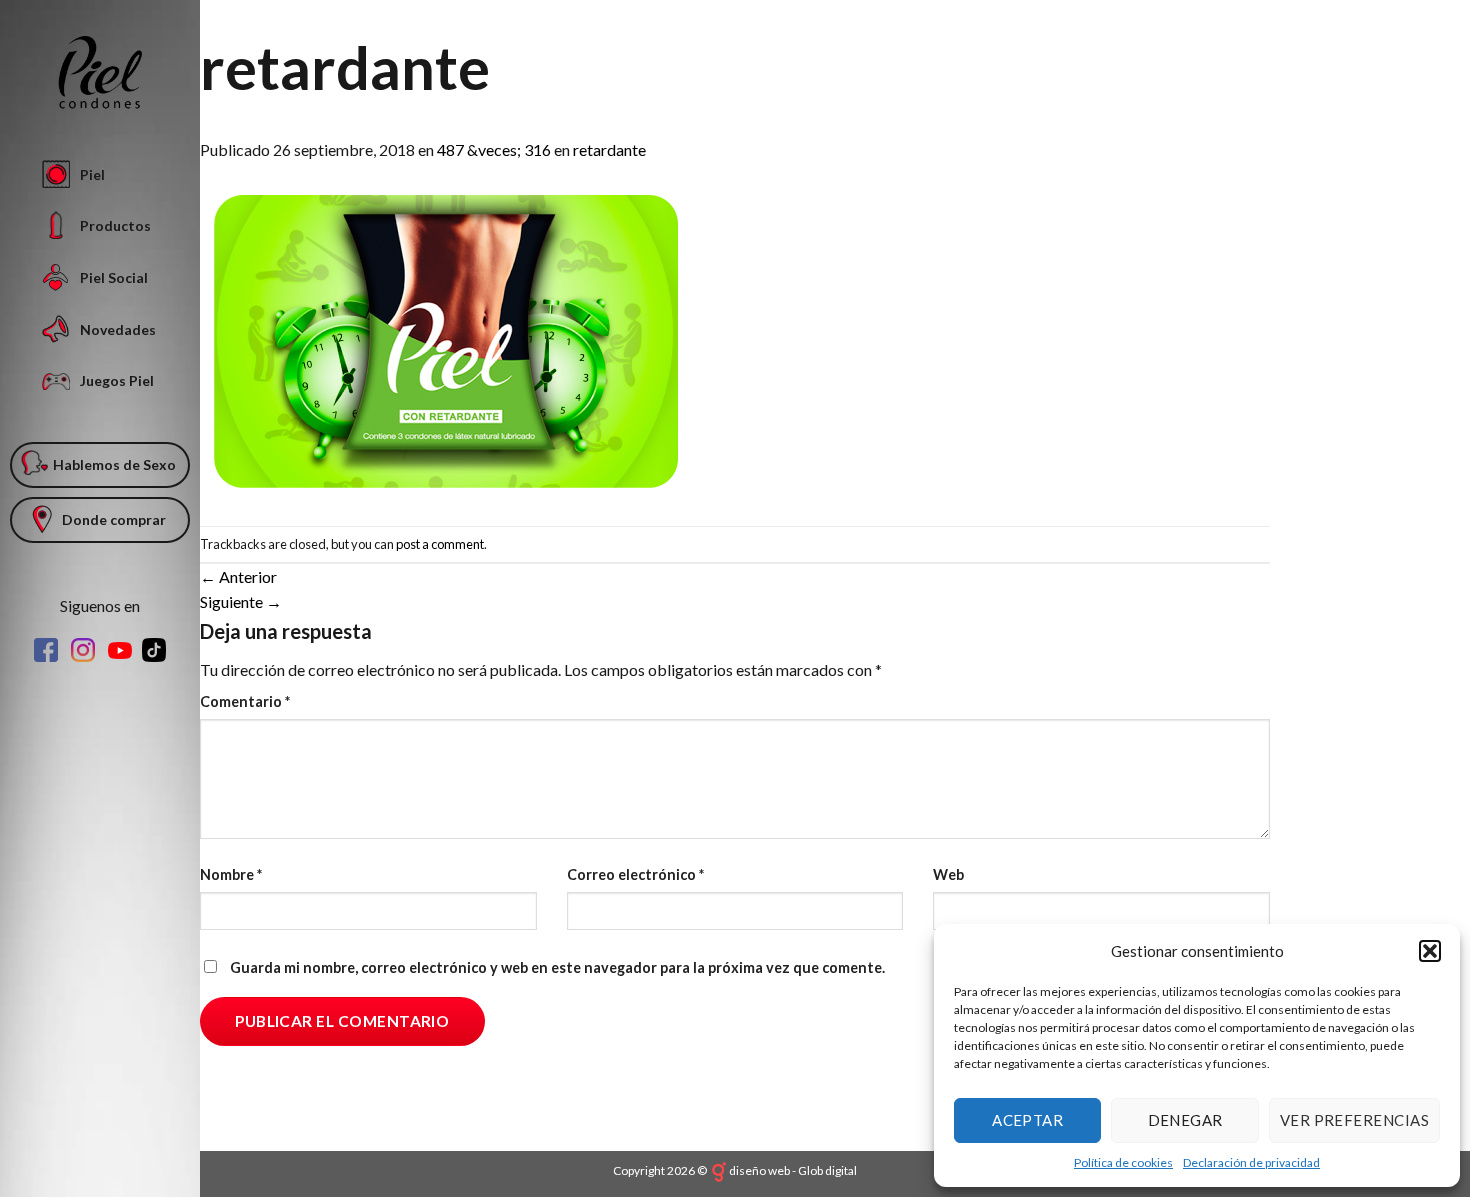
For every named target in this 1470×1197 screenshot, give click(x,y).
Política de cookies (1123, 1162)
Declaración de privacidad (1251, 1162)
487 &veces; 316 (494, 149)
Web (948, 874)
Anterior (238, 576)
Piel (92, 174)
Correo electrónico (635, 874)
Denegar (1185, 1120)
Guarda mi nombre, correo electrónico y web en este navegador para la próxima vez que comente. (557, 967)
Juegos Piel (117, 380)
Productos (115, 225)
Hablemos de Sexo (114, 464)
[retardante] (443, 341)
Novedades (118, 329)
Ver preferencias (1354, 1120)
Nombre (231, 874)
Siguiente (241, 601)
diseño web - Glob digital (793, 1170)
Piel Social (114, 277)
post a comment (440, 544)
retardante (609, 149)
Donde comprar (114, 519)
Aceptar (1027, 1120)
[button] (1430, 951)
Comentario (245, 701)
